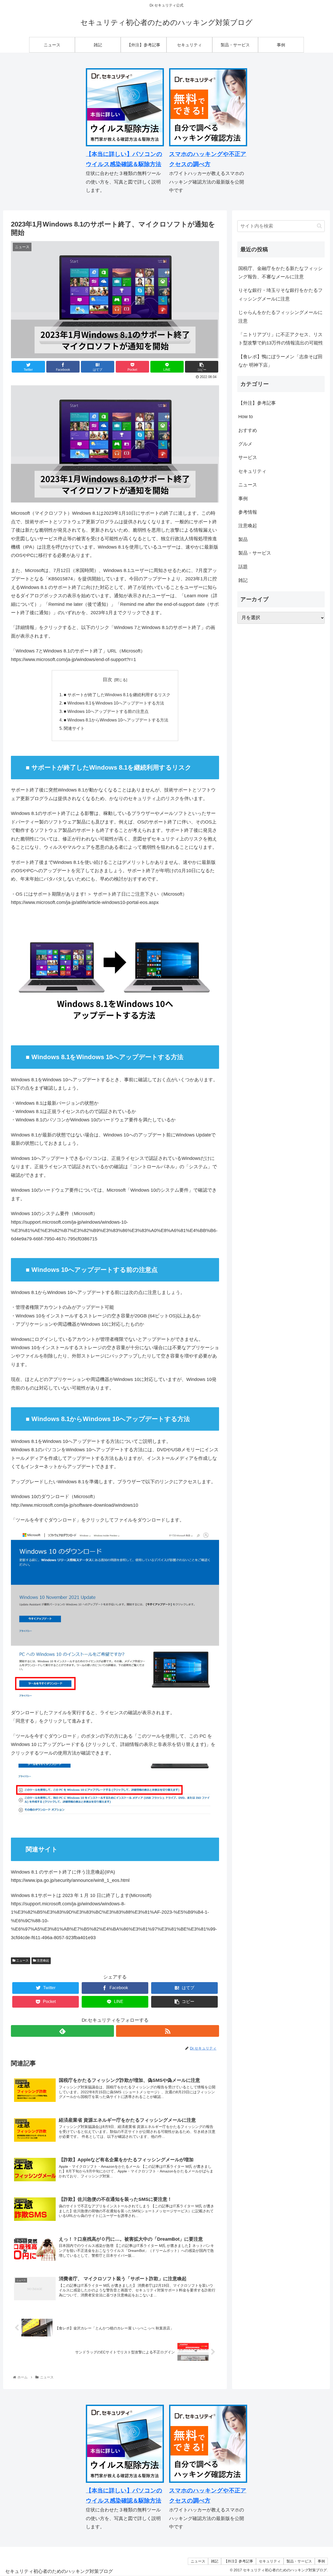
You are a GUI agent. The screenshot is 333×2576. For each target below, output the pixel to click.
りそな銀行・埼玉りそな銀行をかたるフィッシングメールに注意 (280, 294)
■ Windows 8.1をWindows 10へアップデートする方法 (114, 703)
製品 (243, 539)
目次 (107, 680)
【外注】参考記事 (257, 403)
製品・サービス (255, 553)
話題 (243, 567)
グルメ (245, 444)
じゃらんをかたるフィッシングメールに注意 (280, 317)
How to (246, 417)
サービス (248, 458)
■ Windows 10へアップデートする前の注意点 (106, 711)
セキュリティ (252, 471)
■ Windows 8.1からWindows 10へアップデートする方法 (116, 720)
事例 (243, 499)
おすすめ (248, 430)
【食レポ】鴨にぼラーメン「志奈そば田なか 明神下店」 (280, 361)
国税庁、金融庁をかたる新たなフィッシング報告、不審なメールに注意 (280, 273)
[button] (319, 226)
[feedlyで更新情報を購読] (62, 2031)
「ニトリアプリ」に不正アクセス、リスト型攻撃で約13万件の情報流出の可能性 (281, 339)
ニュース (22, 1961)
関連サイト (74, 728)
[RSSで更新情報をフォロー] (168, 2031)
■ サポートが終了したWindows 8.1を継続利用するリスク (117, 695)
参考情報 (248, 512)
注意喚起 (43, 1961)
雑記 (243, 580)
